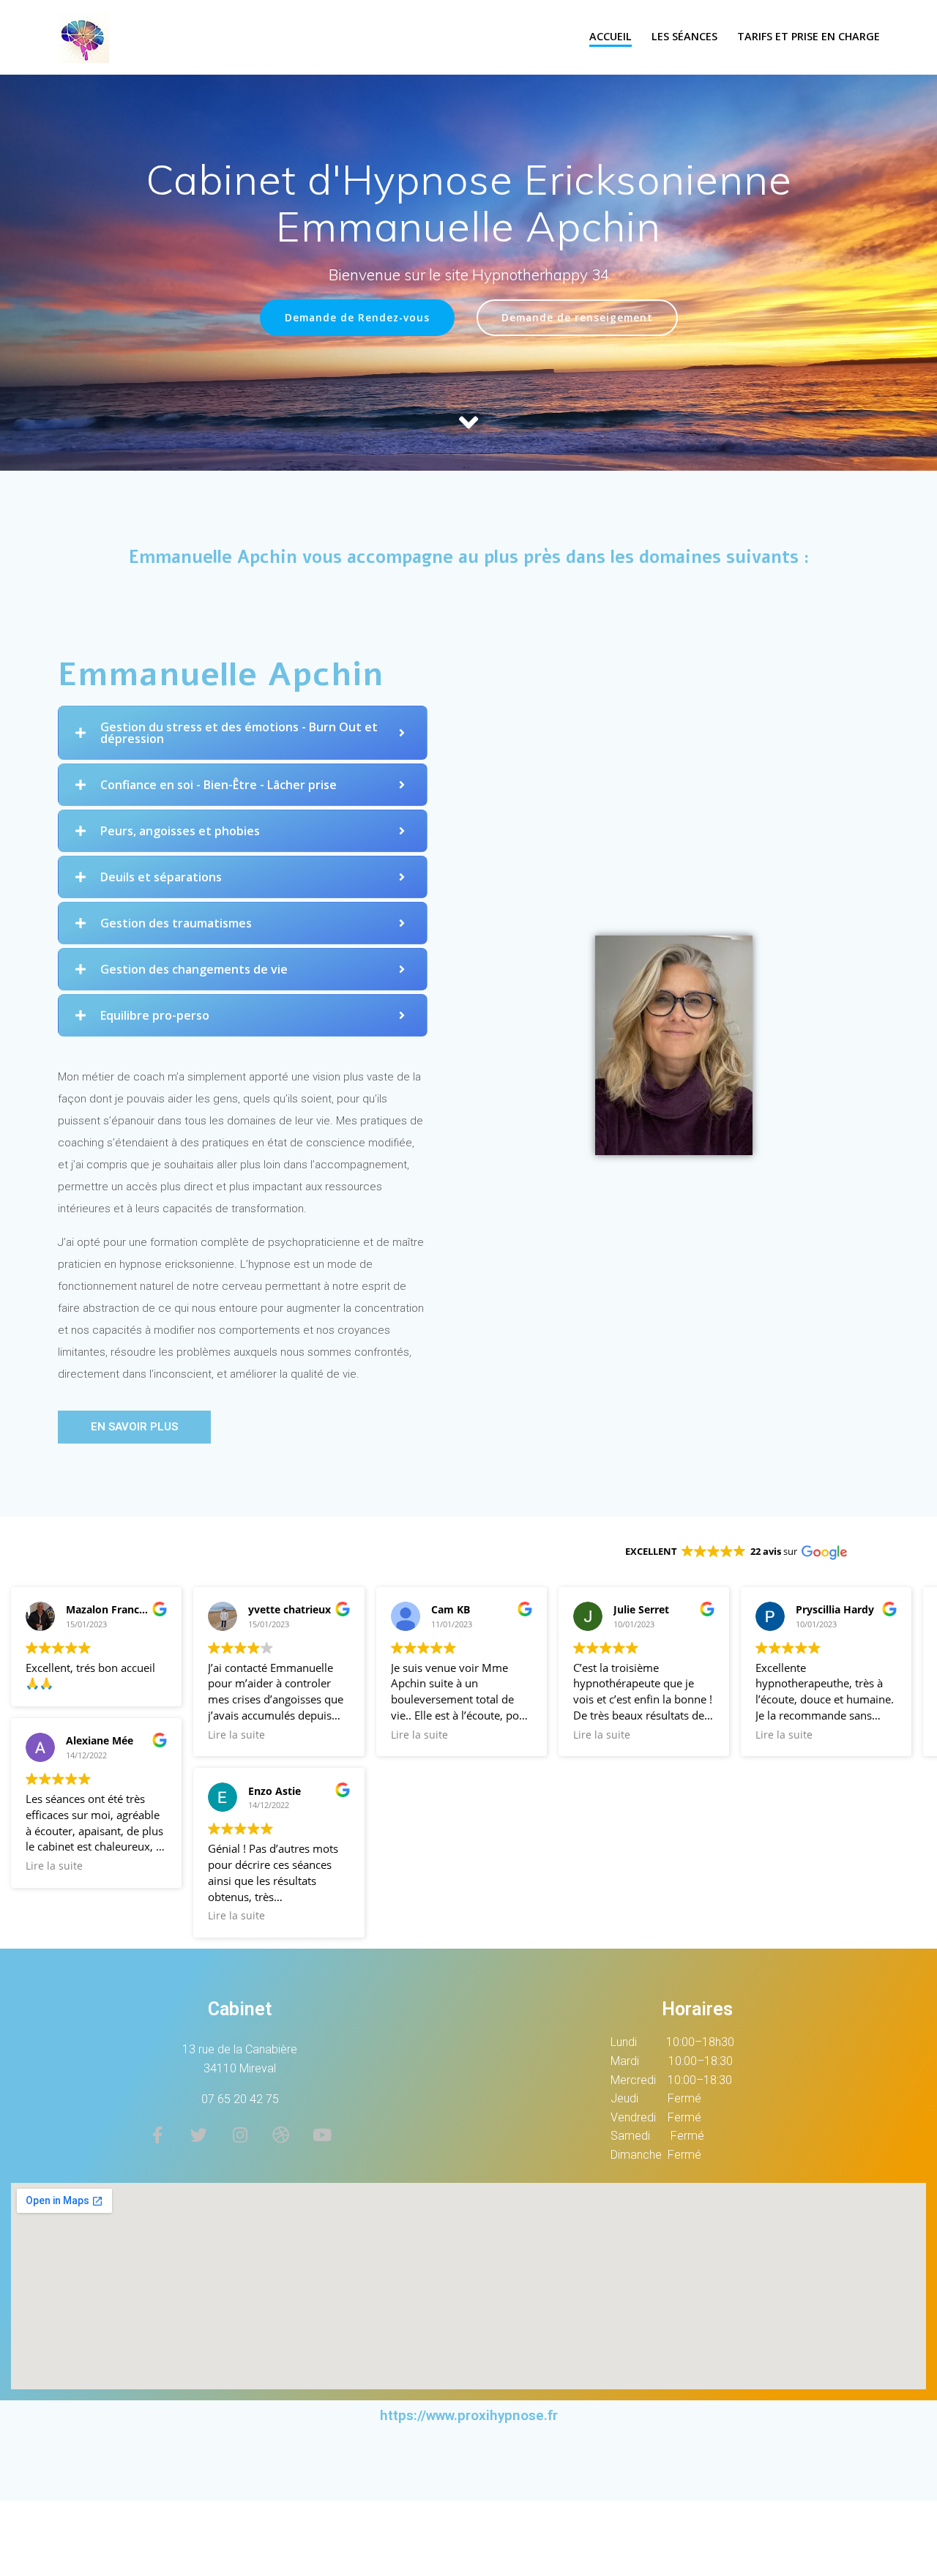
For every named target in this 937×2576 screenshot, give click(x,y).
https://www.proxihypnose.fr (469, 2415)
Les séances (684, 36)
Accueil (611, 36)
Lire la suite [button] (54, 1866)
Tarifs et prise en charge (809, 36)
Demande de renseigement (577, 317)
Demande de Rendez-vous (357, 317)
